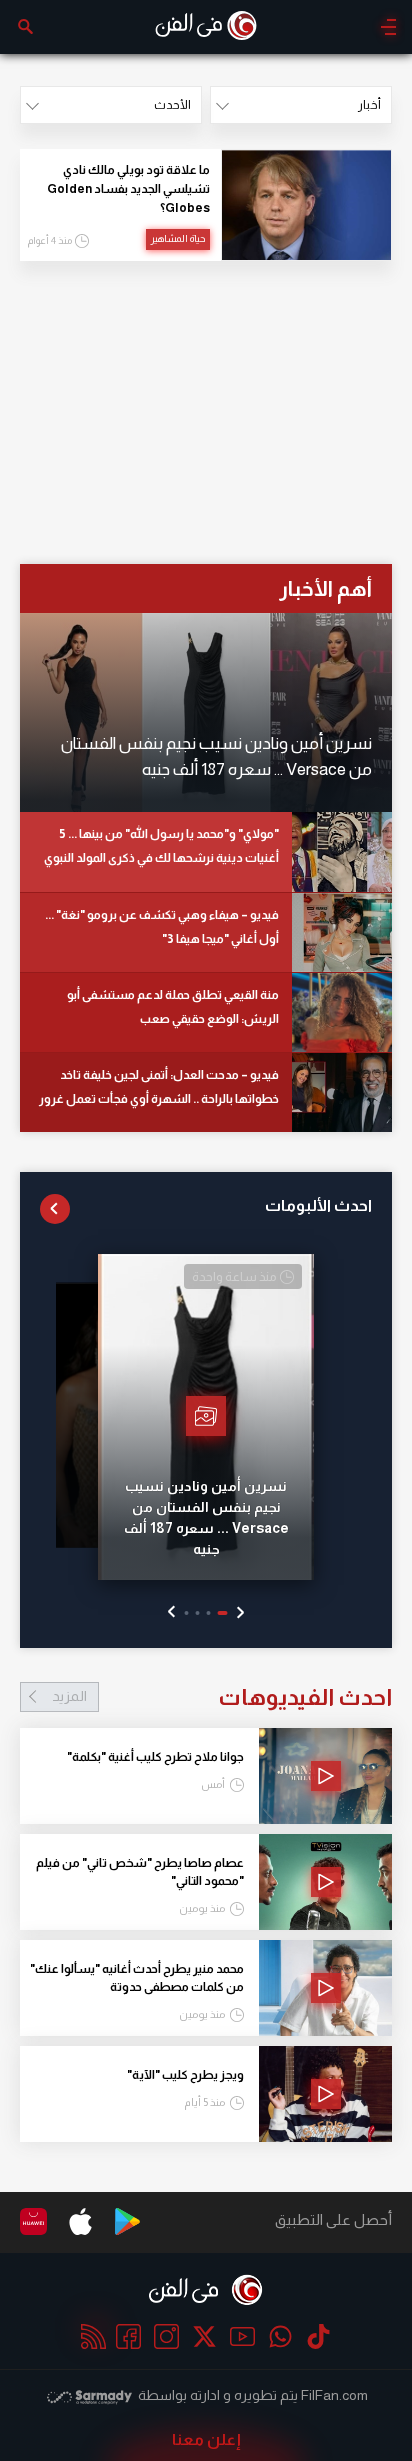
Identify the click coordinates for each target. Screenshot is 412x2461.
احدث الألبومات (318, 1205)
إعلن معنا (206, 2439)
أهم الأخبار (325, 588)
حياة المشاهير (178, 238)
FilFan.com (334, 2395)
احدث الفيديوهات (222, 1697)
